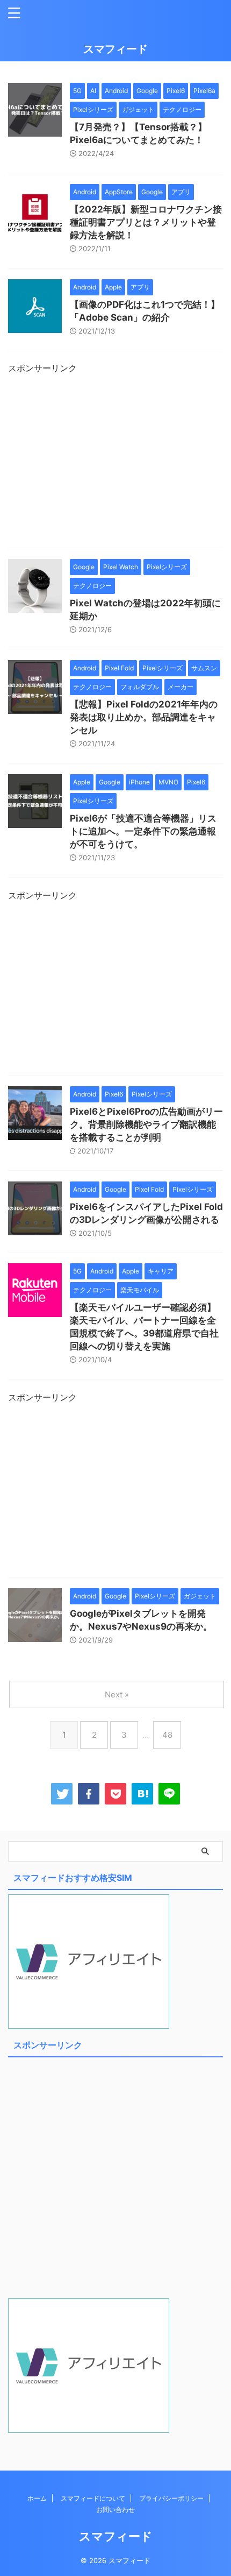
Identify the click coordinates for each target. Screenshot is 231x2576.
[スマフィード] (142, 1794)
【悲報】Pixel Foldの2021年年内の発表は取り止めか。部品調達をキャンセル (144, 717)
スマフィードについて (93, 2498)
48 (167, 1735)
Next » (117, 1694)
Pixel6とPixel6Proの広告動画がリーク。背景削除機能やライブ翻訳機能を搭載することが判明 (146, 1124)
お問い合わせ (115, 2510)
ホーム (37, 2498)
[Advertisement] (115, 464)
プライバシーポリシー (171, 2498)
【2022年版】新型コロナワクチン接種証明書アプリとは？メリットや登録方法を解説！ (146, 222)
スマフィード (115, 49)
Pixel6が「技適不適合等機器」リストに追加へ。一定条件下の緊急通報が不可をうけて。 (143, 831)
